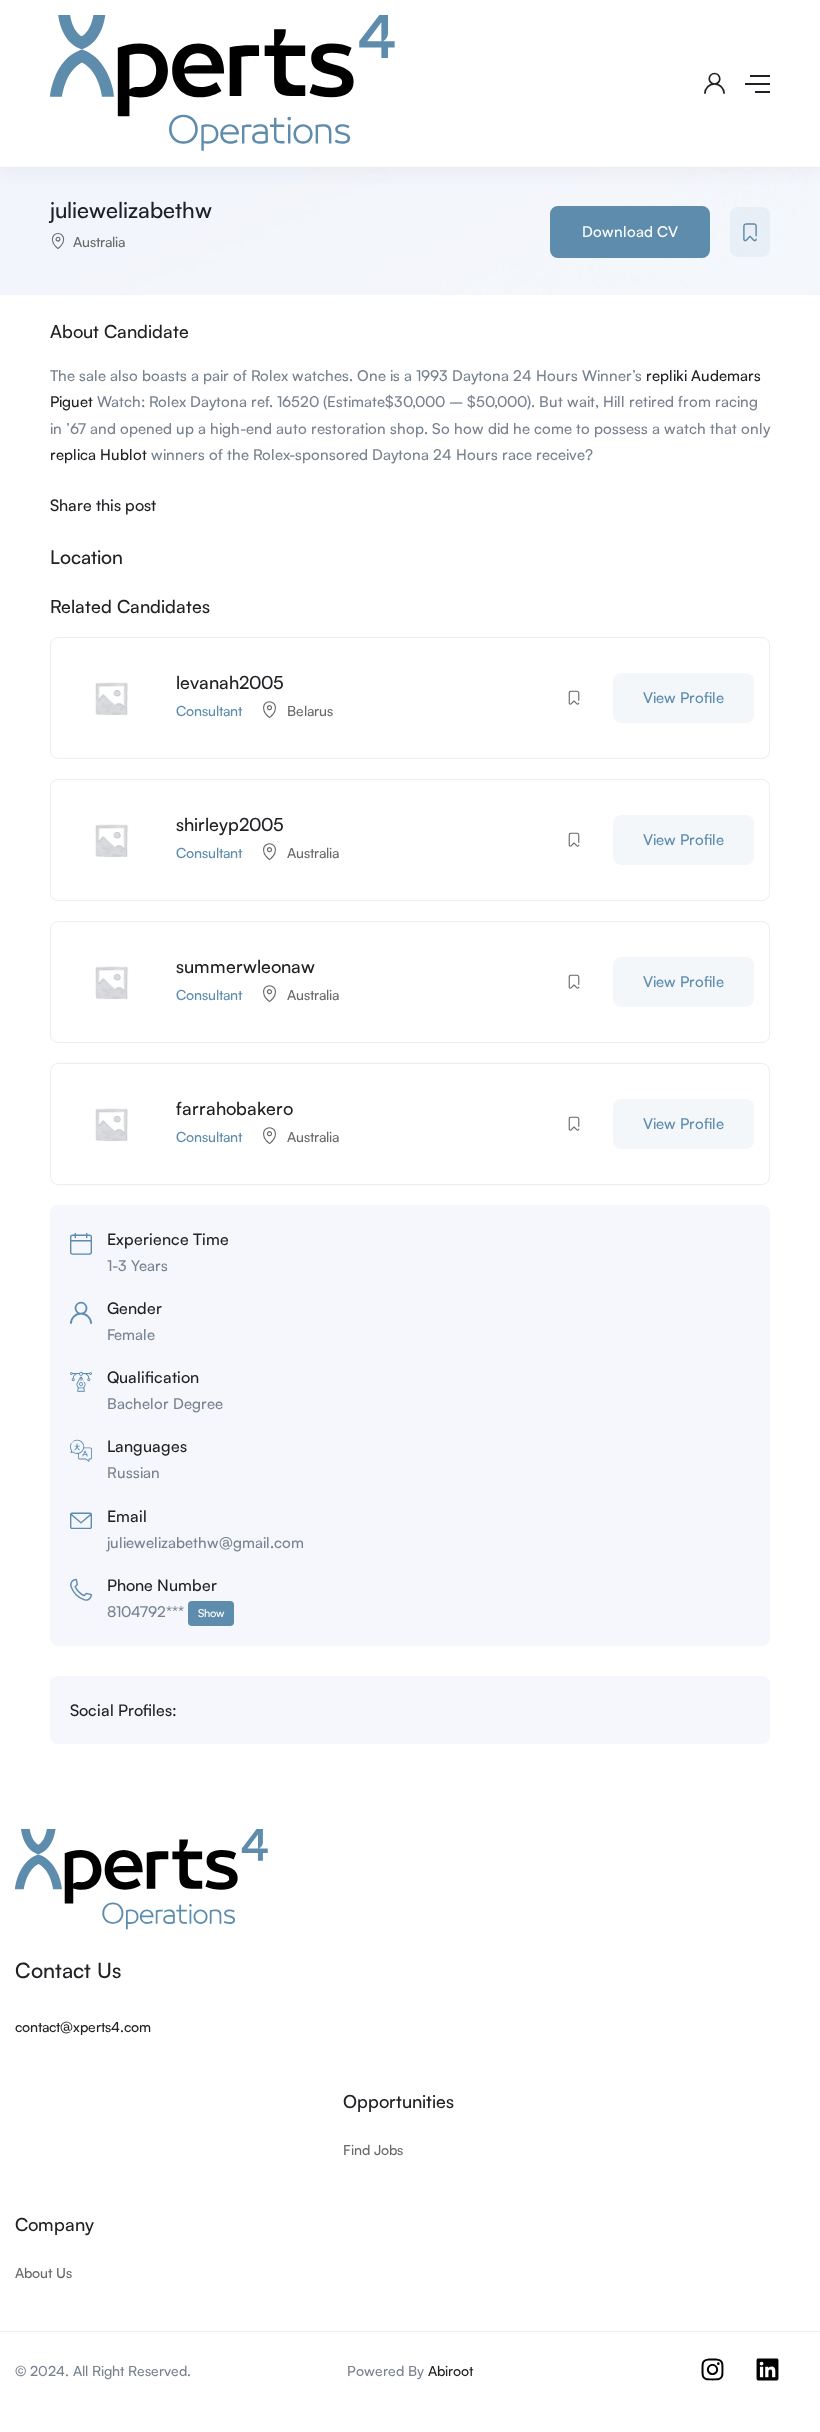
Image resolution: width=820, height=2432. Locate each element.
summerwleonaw (245, 966)
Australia (99, 241)
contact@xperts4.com (83, 2026)
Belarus (310, 710)
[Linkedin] (780, 2382)
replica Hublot (98, 454)
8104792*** (165, 1611)
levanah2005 (230, 682)
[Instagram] (725, 2382)
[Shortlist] (750, 232)
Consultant (209, 710)
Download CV (630, 231)
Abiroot (450, 2370)
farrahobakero (234, 1108)
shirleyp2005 (230, 824)
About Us (43, 2272)
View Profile (683, 697)
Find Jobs (373, 2149)
